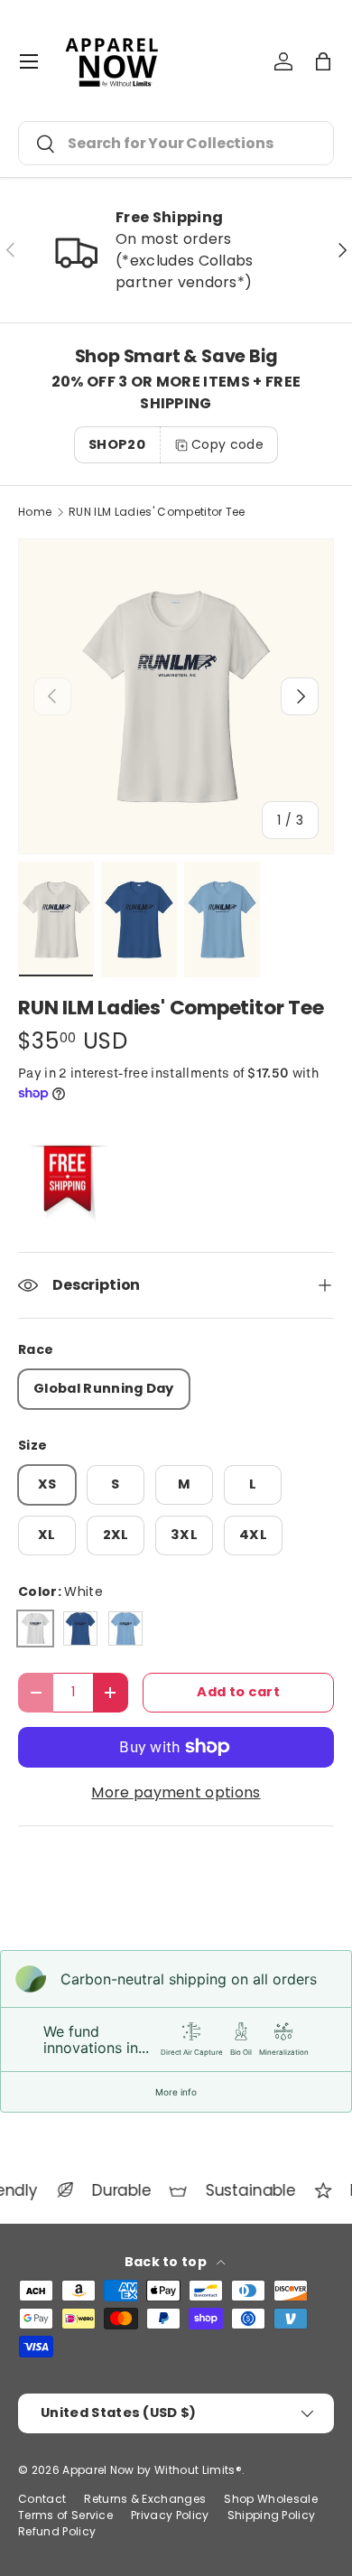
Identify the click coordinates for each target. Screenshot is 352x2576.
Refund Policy (57, 2531)
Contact (42, 2499)
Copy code (227, 444)
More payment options (176, 1792)
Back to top (167, 2262)
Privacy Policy (170, 2515)
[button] (323, 61)
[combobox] (176, 143)
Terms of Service (65, 2515)
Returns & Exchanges (145, 2499)
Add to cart (238, 1692)
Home (35, 512)
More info (176, 2092)
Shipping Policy (272, 2515)
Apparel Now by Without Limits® (152, 2470)
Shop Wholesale (270, 2499)
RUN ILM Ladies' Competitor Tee (157, 512)
